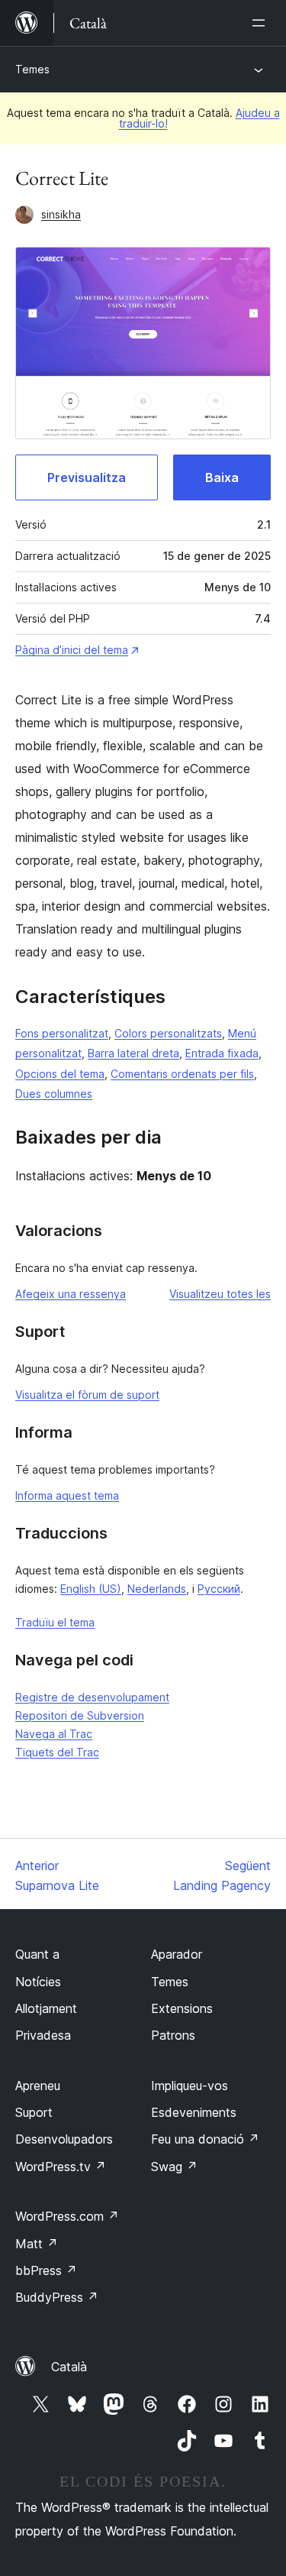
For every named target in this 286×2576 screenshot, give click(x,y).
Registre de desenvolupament (92, 1697)
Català (69, 2367)
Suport (34, 2112)
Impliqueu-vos (190, 2086)
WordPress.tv (61, 2167)
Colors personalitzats (168, 1033)
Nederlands (157, 1589)
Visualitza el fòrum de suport (87, 1395)
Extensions (182, 2008)
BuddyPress (57, 2297)
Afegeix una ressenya (71, 1294)
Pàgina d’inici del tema (72, 650)
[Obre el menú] (262, 23)
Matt (37, 2244)
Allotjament (46, 2008)
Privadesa (43, 2035)
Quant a (37, 1954)
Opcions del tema (60, 1074)
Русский (219, 1589)
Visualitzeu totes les (220, 1294)
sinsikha (61, 214)
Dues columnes (54, 1094)
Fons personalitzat (62, 1033)
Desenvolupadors (64, 2139)
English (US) (91, 1589)
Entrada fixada (222, 1053)
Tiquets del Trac (57, 1752)
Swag (174, 2167)
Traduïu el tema (55, 1622)
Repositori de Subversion (80, 1715)
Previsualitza (87, 477)
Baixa (222, 477)
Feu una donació (205, 2139)
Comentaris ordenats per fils (182, 1074)
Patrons (173, 2035)
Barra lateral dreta (133, 1053)
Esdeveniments (194, 2112)
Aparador (177, 1954)
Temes (32, 69)
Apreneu (38, 2086)
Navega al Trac (54, 1734)
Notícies (38, 1982)
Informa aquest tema (67, 1495)
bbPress (46, 2270)
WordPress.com (67, 2216)
